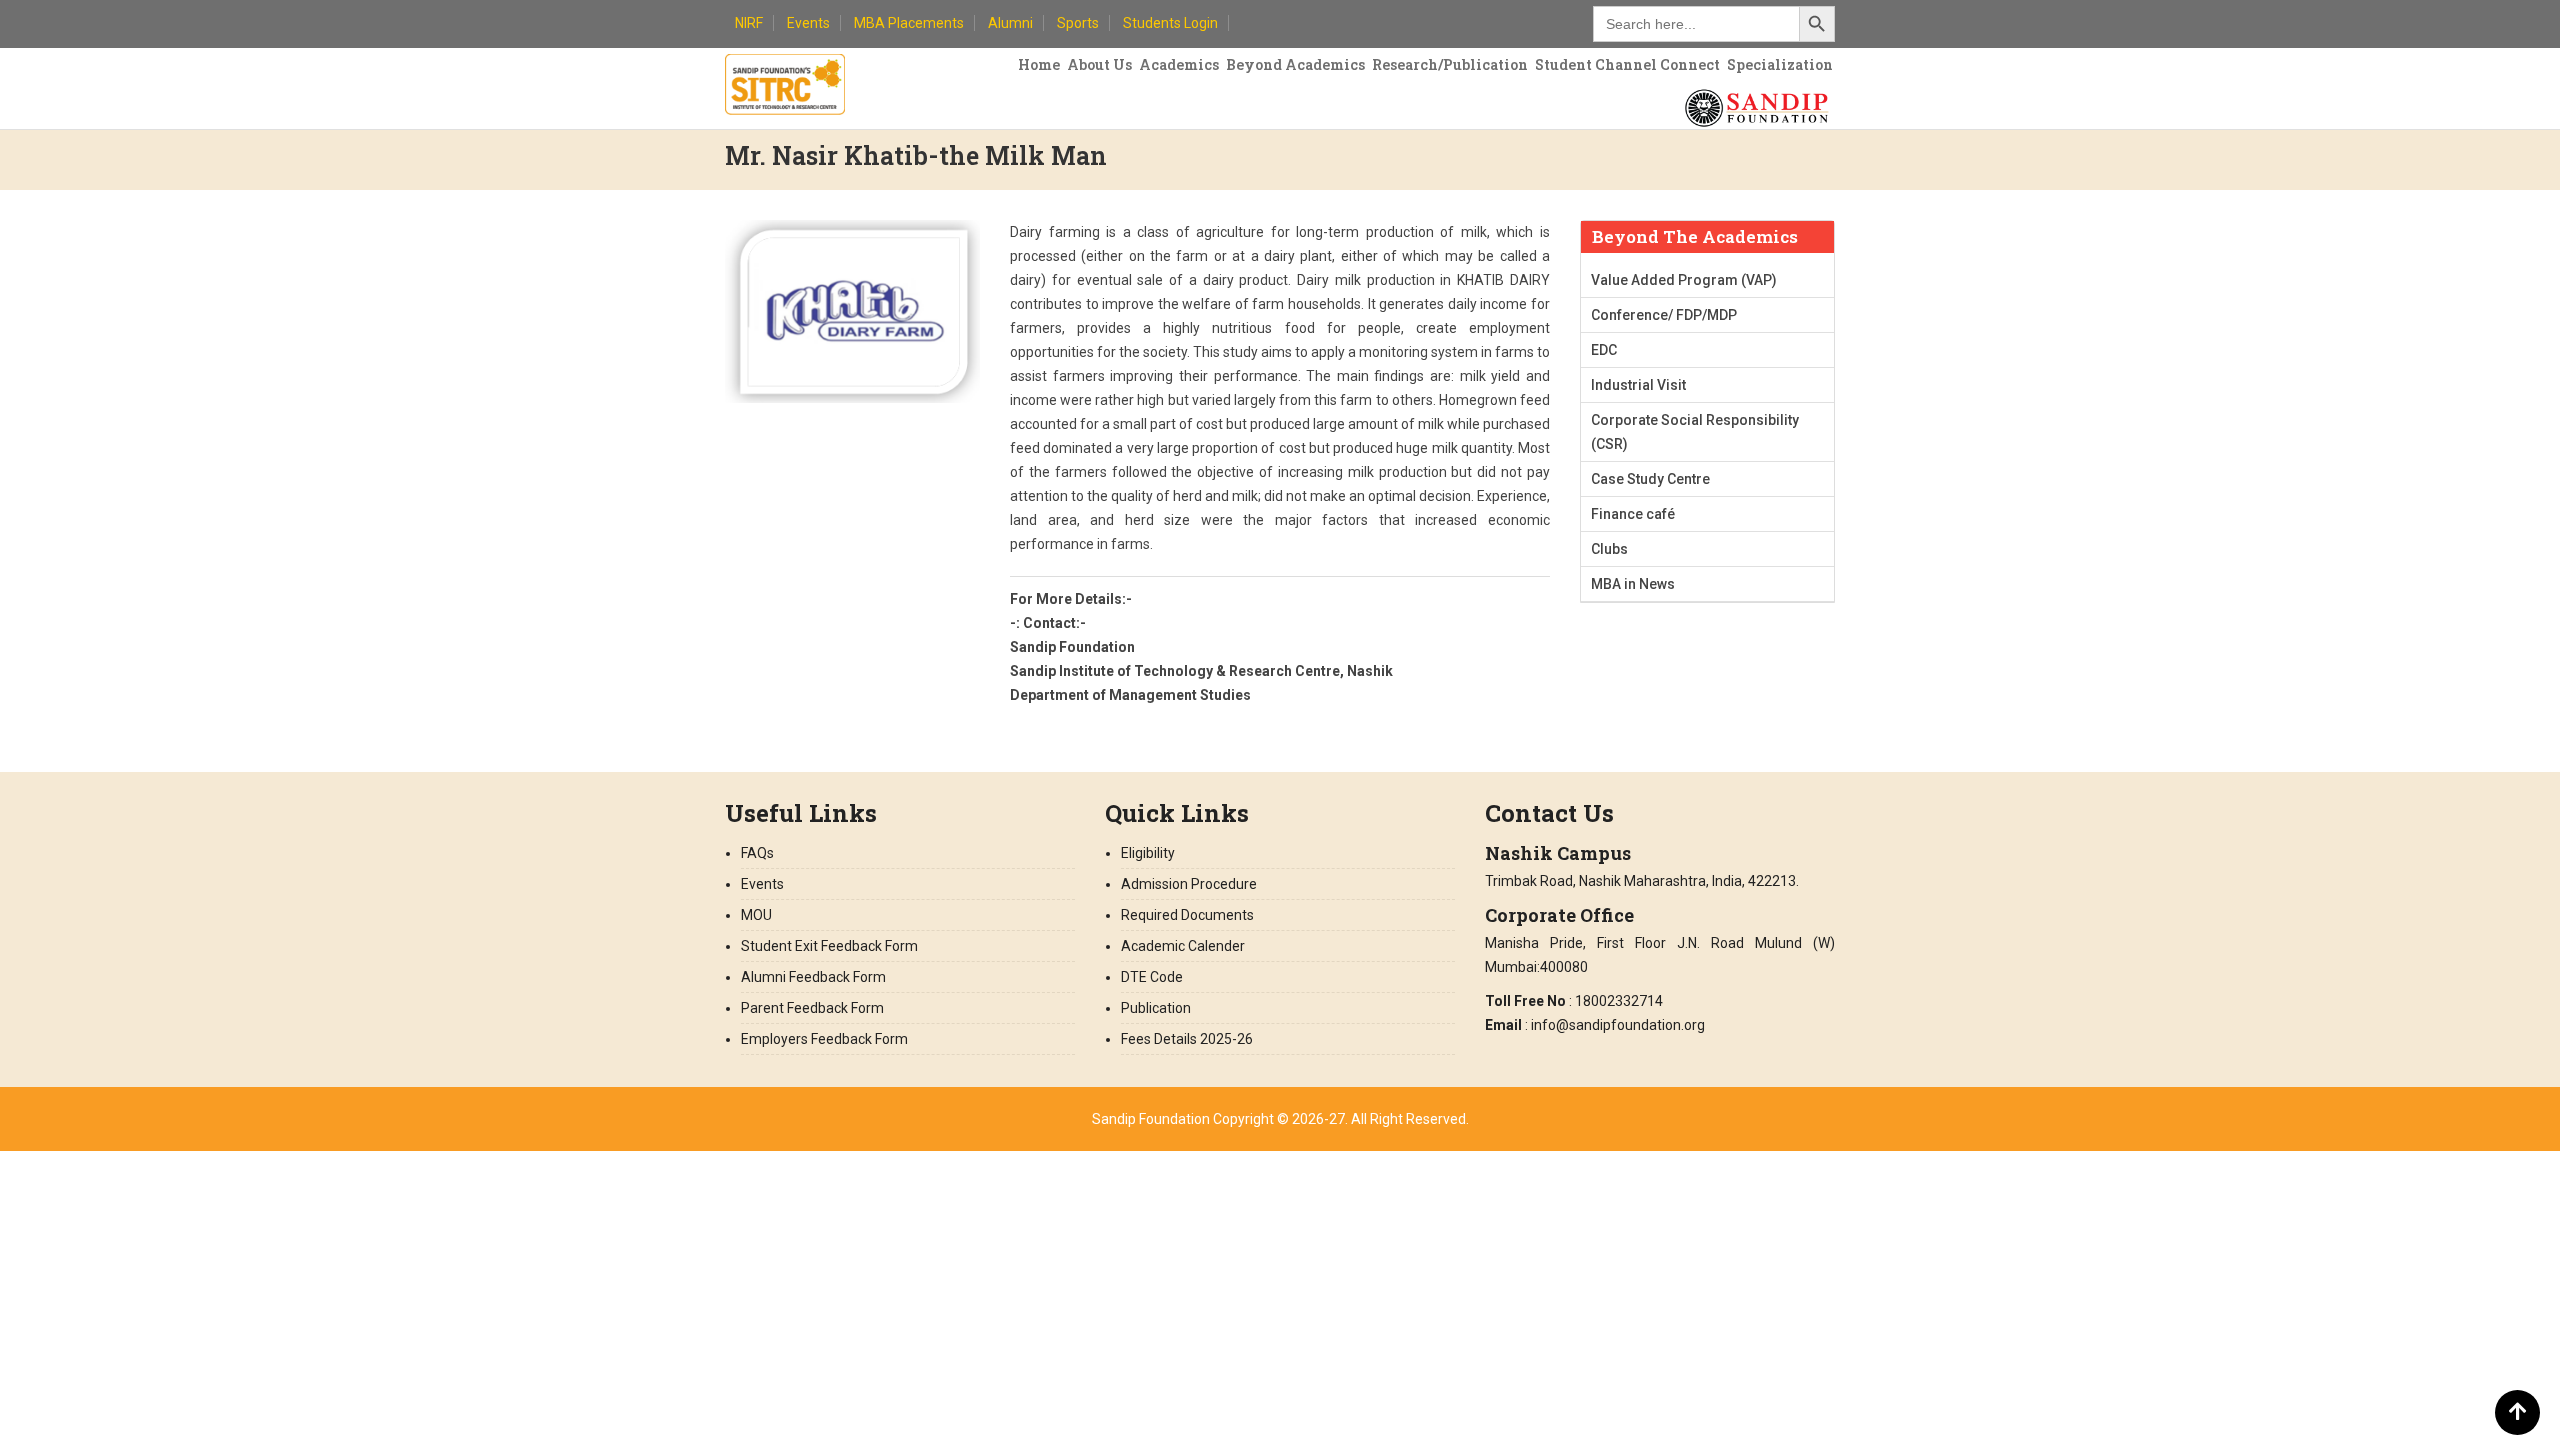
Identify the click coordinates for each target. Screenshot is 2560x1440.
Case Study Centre (1650, 479)
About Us (1099, 64)
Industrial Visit (1638, 385)
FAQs (757, 853)
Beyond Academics (1295, 64)
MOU (756, 915)
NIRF (749, 23)
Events (808, 23)
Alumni (1010, 23)
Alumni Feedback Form (813, 977)
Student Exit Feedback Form (829, 946)
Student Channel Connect (1627, 64)
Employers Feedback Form (824, 1039)
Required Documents (1187, 915)
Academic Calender (1183, 946)
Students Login (1170, 23)
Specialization (1780, 64)
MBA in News (1633, 584)
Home (1039, 64)
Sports (1078, 23)
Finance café (1633, 514)
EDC (1604, 350)
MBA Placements (909, 23)
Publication (1156, 1008)
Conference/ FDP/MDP (1664, 315)
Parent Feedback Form (812, 1008)
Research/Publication (1450, 64)
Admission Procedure (1189, 884)
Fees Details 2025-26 (1187, 1039)
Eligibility (1148, 853)
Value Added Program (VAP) (1684, 280)
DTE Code (1152, 977)
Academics (1179, 64)
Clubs (1609, 549)
